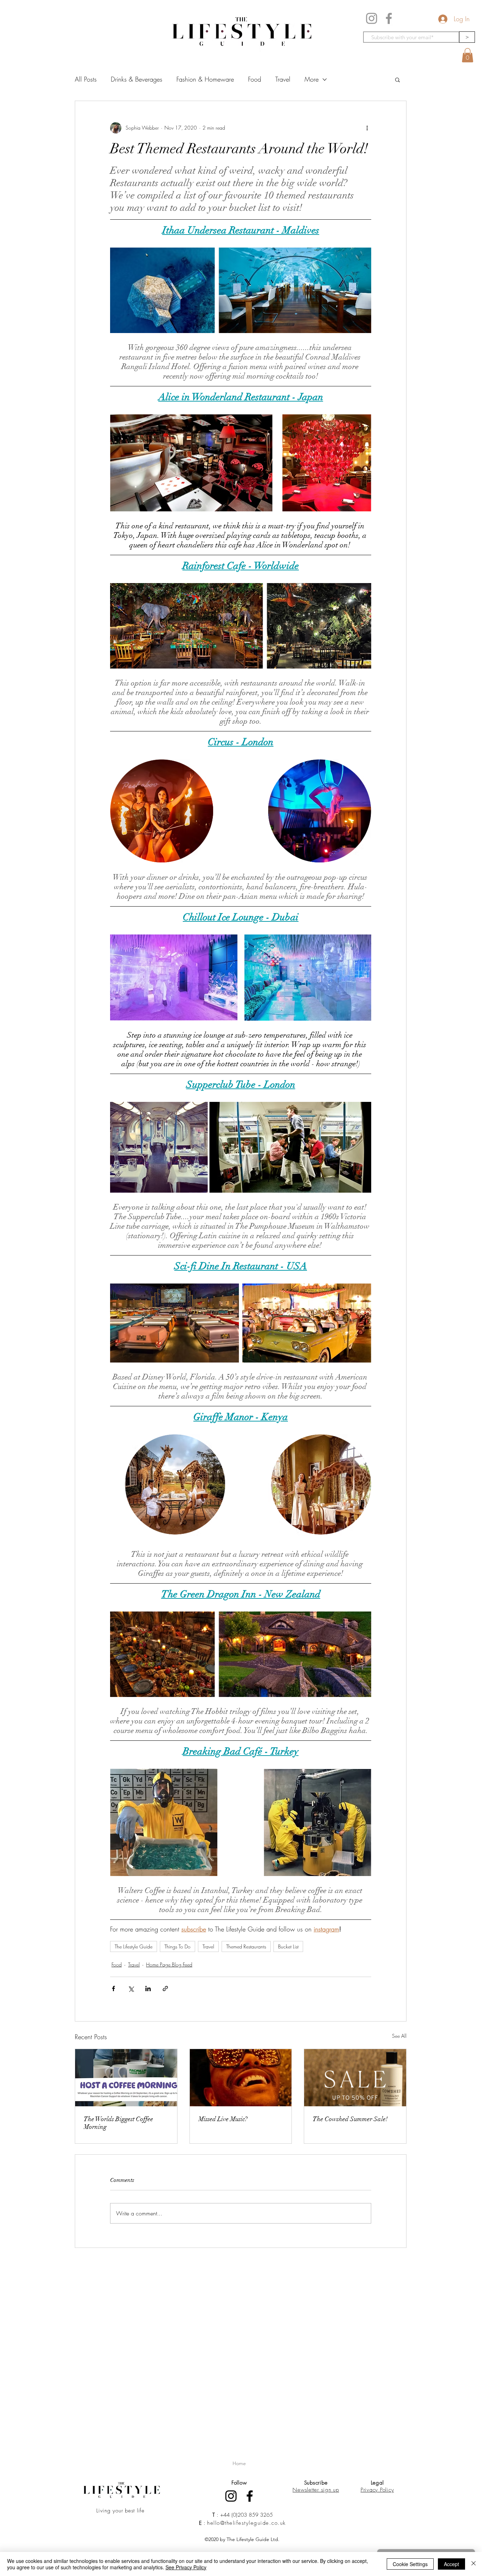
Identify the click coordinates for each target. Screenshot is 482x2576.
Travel (283, 79)
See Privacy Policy (186, 2567)
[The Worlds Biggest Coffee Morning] (126, 2078)
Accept (451, 2564)
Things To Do (177, 1946)
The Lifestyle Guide (134, 1946)
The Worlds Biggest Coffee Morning (118, 2123)
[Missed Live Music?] (241, 2078)
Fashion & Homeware (205, 79)
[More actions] (367, 128)
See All (399, 2036)
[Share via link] (165, 1989)
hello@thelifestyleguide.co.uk (246, 2523)
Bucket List (288, 1946)
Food (255, 79)
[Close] (474, 2564)
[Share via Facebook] (113, 1989)
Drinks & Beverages (137, 79)
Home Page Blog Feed (169, 1964)
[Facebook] (389, 18)
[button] (468, 55)
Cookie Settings (410, 2564)
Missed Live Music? (223, 2119)
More (312, 79)
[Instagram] (372, 18)
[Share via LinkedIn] (148, 1989)
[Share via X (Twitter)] (131, 1989)
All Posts (86, 79)
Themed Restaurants (246, 1946)
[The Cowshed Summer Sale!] (355, 2078)
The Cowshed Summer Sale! (350, 2119)
